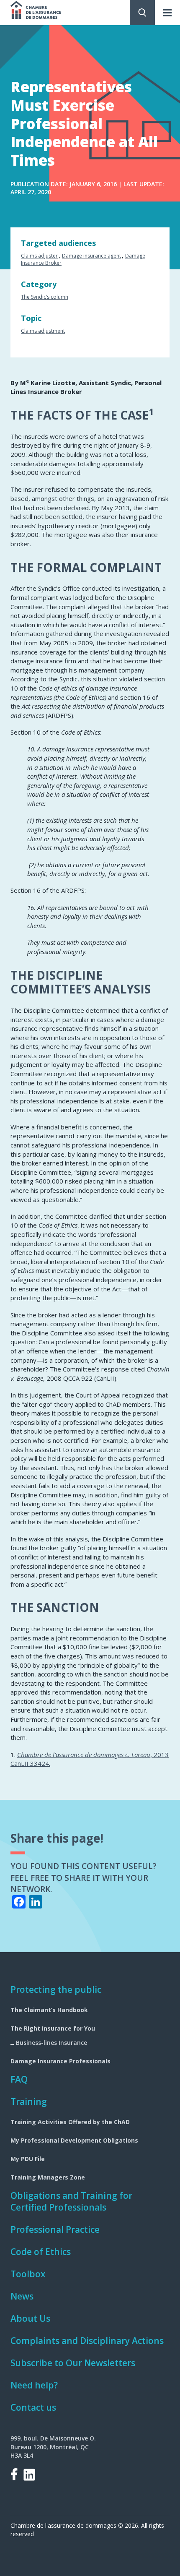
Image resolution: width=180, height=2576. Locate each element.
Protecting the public (56, 1989)
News (22, 2296)
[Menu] (167, 13)
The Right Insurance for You (53, 2028)
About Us (30, 2318)
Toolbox (28, 2274)
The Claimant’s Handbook (49, 2010)
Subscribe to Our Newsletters (73, 2363)
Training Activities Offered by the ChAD (70, 2122)
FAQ (19, 2079)
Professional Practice (55, 2229)
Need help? (34, 2385)
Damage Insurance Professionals (60, 2061)
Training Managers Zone (48, 2177)
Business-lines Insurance (51, 2043)
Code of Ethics (41, 2252)
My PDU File (28, 2159)
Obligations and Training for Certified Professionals (71, 2201)
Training (29, 2101)
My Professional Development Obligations (74, 2140)
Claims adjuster (39, 256)
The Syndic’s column (45, 297)
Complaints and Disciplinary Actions (87, 2341)
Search (142, 13)
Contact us (33, 2407)
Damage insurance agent (91, 256)
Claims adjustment (43, 331)
